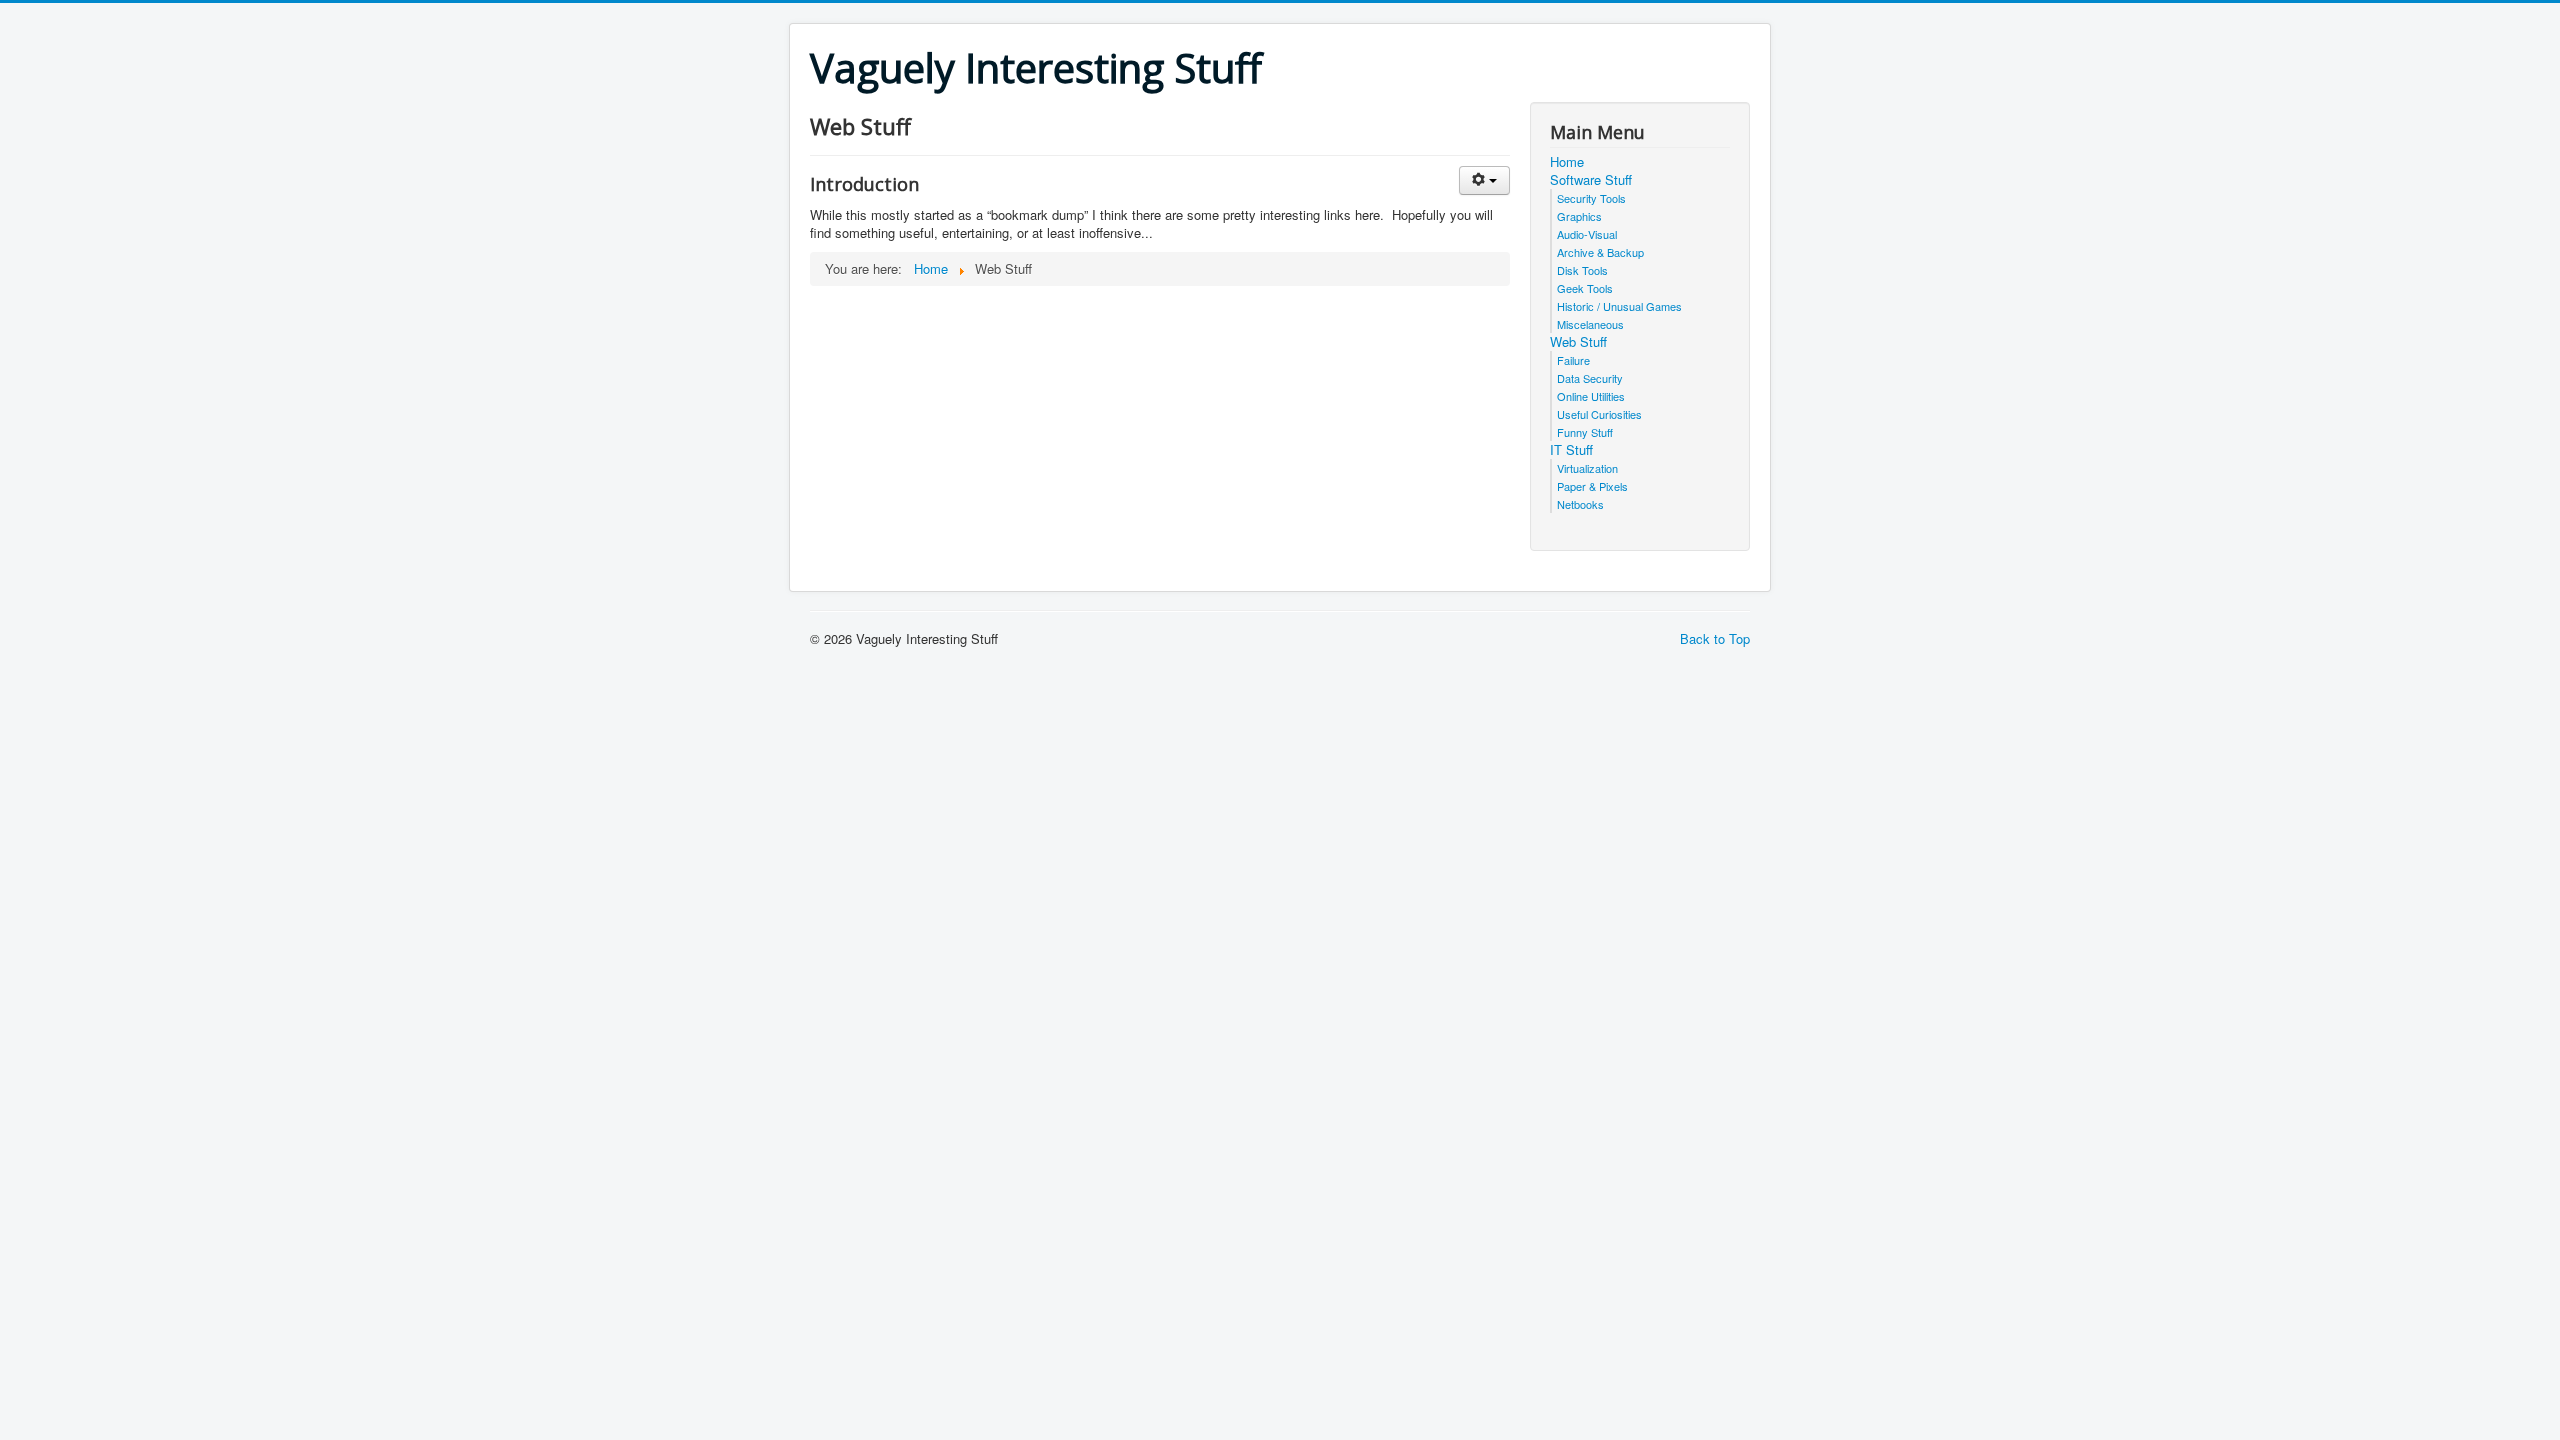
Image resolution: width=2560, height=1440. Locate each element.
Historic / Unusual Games (1619, 306)
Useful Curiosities (1599, 414)
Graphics (1579, 216)
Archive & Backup (1600, 252)
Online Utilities (1591, 396)
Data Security (1590, 378)
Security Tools (1591, 198)
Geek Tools (1585, 288)
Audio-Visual (1587, 234)
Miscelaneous (1590, 324)
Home (1567, 162)
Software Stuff (1591, 180)
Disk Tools (1582, 270)
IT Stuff (1571, 450)
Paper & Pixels (1592, 486)
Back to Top (1715, 638)
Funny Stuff (1585, 432)
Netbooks (1580, 504)
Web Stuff (1578, 342)
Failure (1573, 360)
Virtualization (1587, 468)
